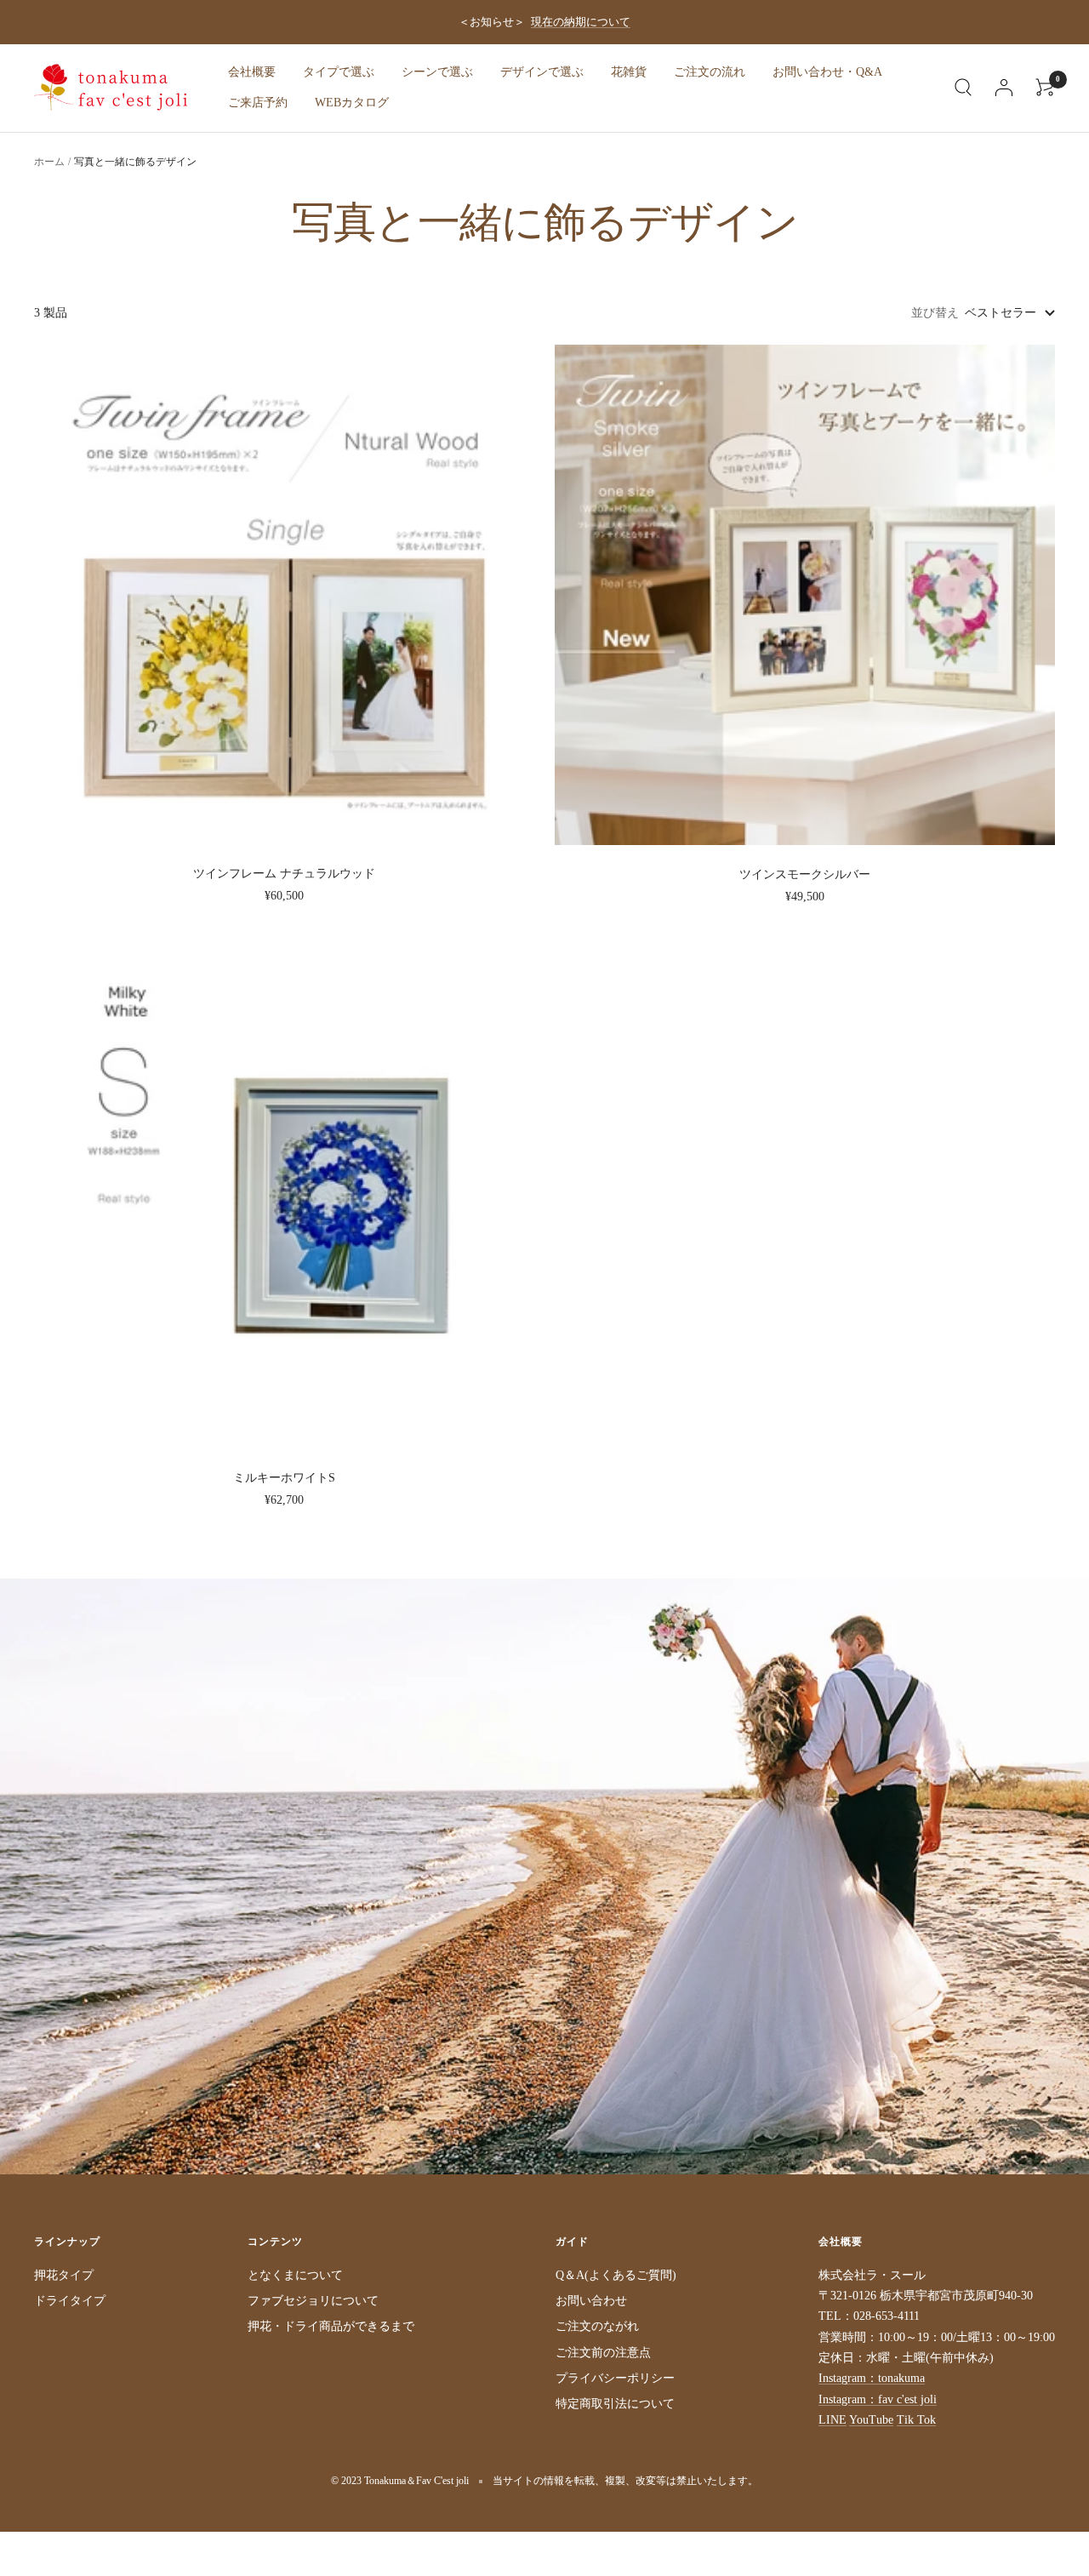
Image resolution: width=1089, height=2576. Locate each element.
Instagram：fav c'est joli (878, 2399)
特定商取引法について (615, 2404)
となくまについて (295, 2275)
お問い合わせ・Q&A (827, 72)
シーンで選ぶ (437, 72)
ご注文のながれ (597, 2326)
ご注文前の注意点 (603, 2353)
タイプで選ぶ (339, 72)
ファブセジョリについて (313, 2301)
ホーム (49, 162)
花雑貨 (629, 72)
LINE (832, 2420)
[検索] (963, 88)
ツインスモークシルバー (805, 874)
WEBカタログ (352, 103)
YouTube (871, 2420)
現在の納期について (581, 22)
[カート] (1045, 88)
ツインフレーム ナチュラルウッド (284, 874)
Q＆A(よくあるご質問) (616, 2275)
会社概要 (252, 72)
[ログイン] (1004, 88)
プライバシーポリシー (615, 2378)
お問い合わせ (591, 2301)
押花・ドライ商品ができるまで (331, 2326)
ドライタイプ (70, 2301)
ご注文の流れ (710, 72)
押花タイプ (64, 2275)
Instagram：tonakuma (872, 2378)
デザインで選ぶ (542, 72)
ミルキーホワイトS (284, 1478)
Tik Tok (916, 2420)
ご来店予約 (258, 103)
